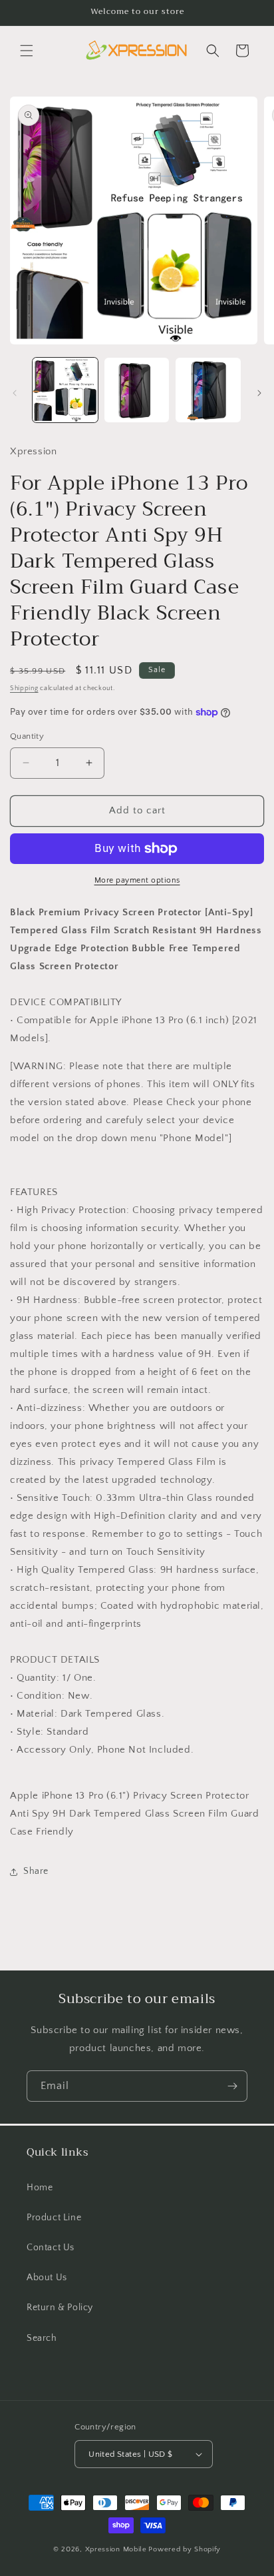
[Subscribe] (232, 2086)
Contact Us (51, 2248)
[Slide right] (259, 393)
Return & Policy (60, 2308)
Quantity (27, 736)
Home (40, 2188)
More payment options (137, 880)
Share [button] (36, 1871)
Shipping (24, 688)
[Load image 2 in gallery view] (137, 390)
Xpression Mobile (116, 2549)
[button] (27, 51)
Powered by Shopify (185, 2549)
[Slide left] (15, 393)
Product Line (54, 2218)
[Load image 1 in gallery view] (65, 390)
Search (42, 2338)
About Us (47, 2278)
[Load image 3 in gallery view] (208, 390)
